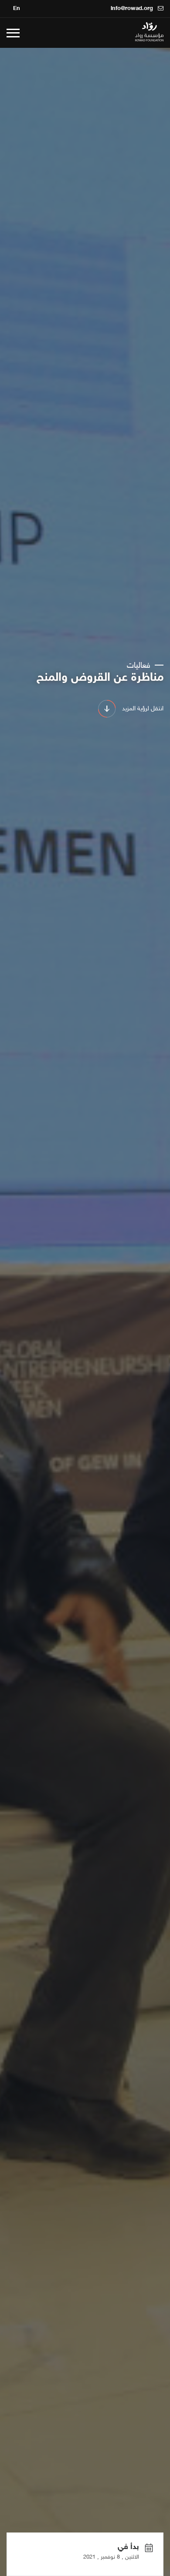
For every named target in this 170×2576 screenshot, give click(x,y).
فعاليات (140, 666)
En (17, 9)
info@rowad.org (133, 9)
